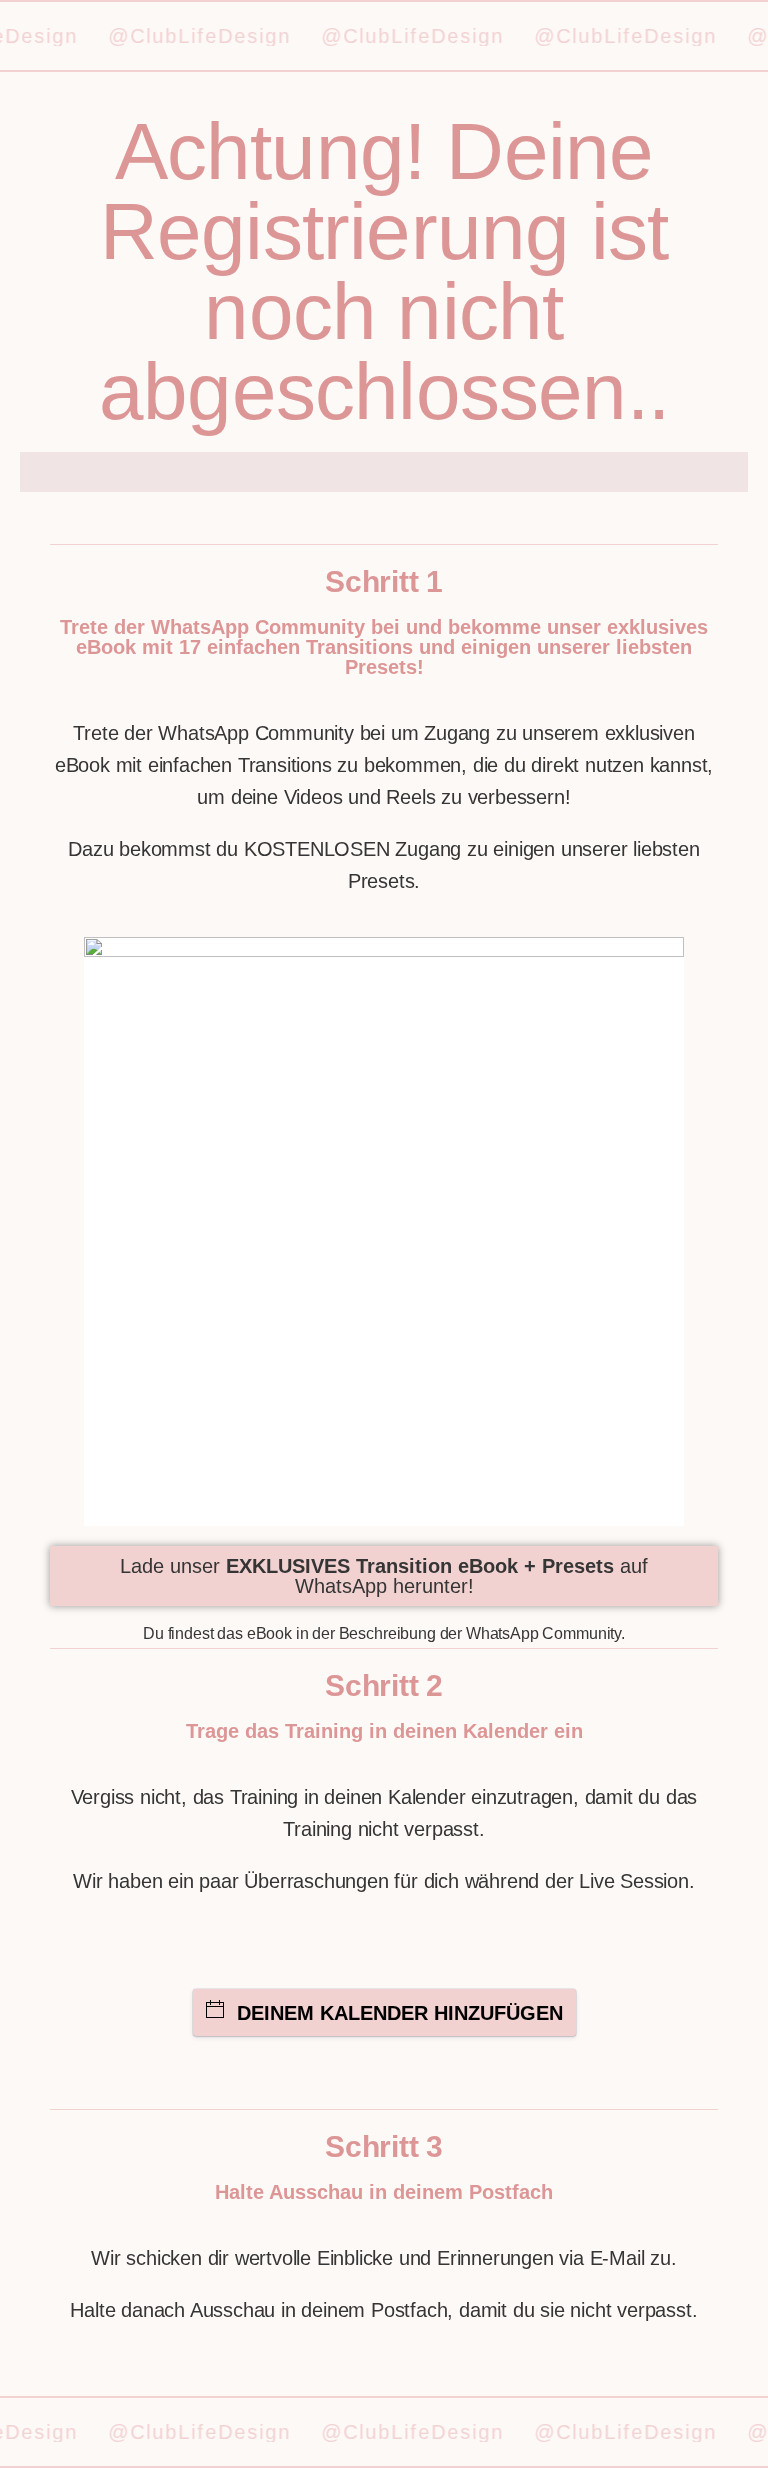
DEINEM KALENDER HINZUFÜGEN (400, 2013)
